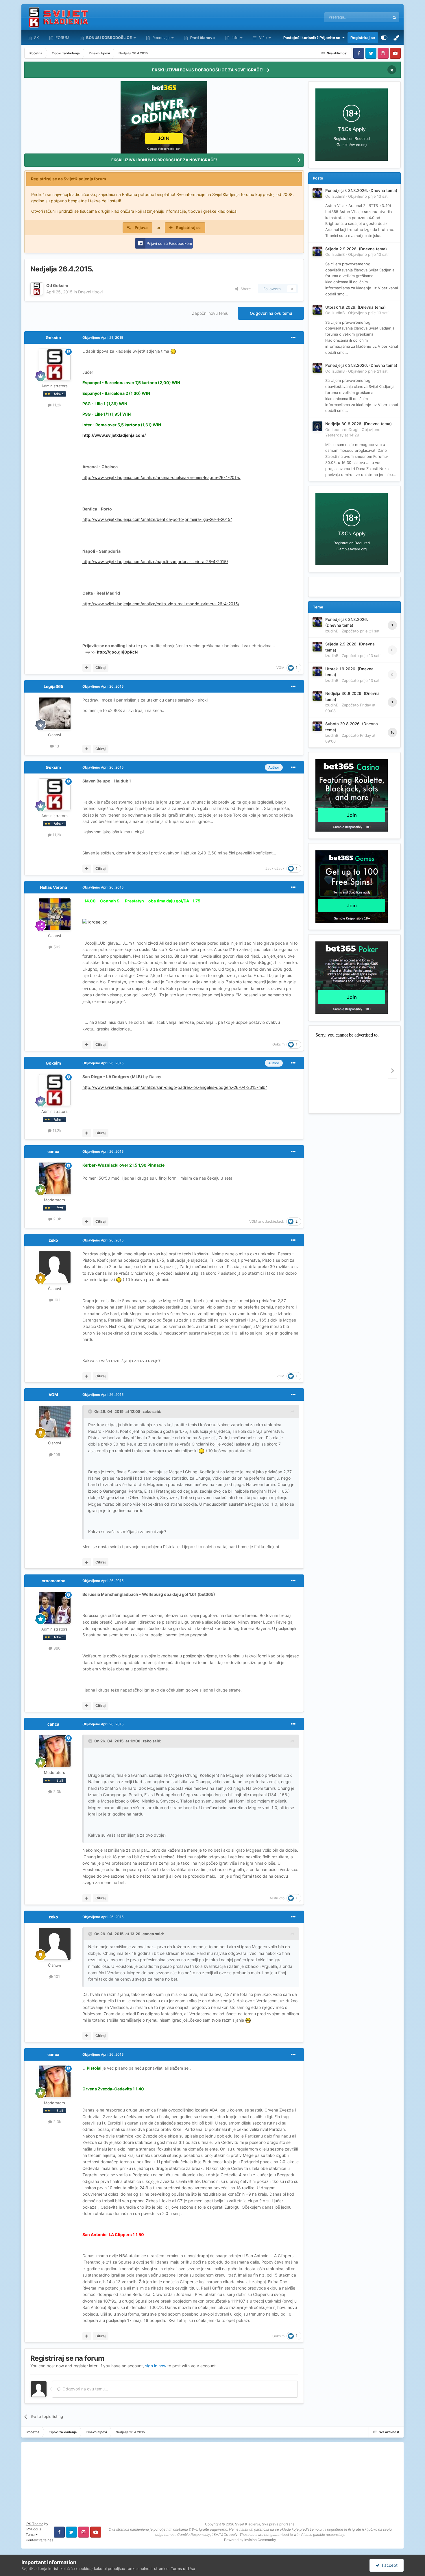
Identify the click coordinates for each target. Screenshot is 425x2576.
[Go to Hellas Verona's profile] (55, 914)
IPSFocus (33, 2529)
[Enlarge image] (173, 351)
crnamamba (53, 1581)
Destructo (277, 1898)
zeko (53, 1240)
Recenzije (161, 38)
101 (56, 1300)
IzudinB (338, 196)
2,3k (57, 1219)
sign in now (156, 2366)
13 (56, 746)
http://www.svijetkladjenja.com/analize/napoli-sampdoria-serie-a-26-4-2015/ (155, 561)
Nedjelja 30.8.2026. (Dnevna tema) (359, 424)
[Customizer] (384, 38)
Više (263, 38)
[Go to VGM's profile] (55, 1422)
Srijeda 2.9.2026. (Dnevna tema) (356, 249)
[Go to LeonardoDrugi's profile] (317, 426)
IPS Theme (35, 2524)
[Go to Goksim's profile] (37, 289)
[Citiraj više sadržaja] (87, 668)
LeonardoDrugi (345, 430)
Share (245, 289)
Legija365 (53, 686)
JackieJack (275, 868)
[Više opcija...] (293, 338)
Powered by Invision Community (250, 2540)
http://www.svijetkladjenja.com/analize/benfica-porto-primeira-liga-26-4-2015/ (157, 519)
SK (36, 38)
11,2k (56, 405)
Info (235, 38)
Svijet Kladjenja (248, 2524)
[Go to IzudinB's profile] (317, 193)
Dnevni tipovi (90, 292)
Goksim (61, 285)
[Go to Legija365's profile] (55, 713)
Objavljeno (368, 196)
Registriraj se (363, 38)
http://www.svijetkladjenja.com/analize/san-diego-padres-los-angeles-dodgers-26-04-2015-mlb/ (175, 1087)
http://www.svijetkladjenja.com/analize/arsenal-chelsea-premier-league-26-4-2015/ (161, 477)
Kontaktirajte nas (39, 2540)
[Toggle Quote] (91, 1411)
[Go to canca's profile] (55, 1178)
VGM (280, 668)
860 (56, 1648)
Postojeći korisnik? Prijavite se (313, 38)
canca (53, 1151)
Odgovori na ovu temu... (85, 2389)
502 (56, 947)
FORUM (62, 38)
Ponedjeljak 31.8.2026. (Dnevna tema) (361, 190)
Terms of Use (183, 2568)
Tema (31, 2535)
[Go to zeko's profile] (55, 1267)
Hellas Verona (53, 887)
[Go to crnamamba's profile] (55, 1608)
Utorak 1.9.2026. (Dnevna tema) (355, 307)
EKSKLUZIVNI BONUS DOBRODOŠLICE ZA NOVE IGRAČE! (208, 70)
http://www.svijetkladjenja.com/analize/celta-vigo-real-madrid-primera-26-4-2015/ (161, 604)
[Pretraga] (394, 17)
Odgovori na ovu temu (271, 313)
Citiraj (100, 668)
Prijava (141, 227)
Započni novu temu (210, 313)
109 (56, 1454)
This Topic (373, 17)
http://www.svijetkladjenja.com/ (114, 435)
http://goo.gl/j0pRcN (117, 652)
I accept (389, 2565)
